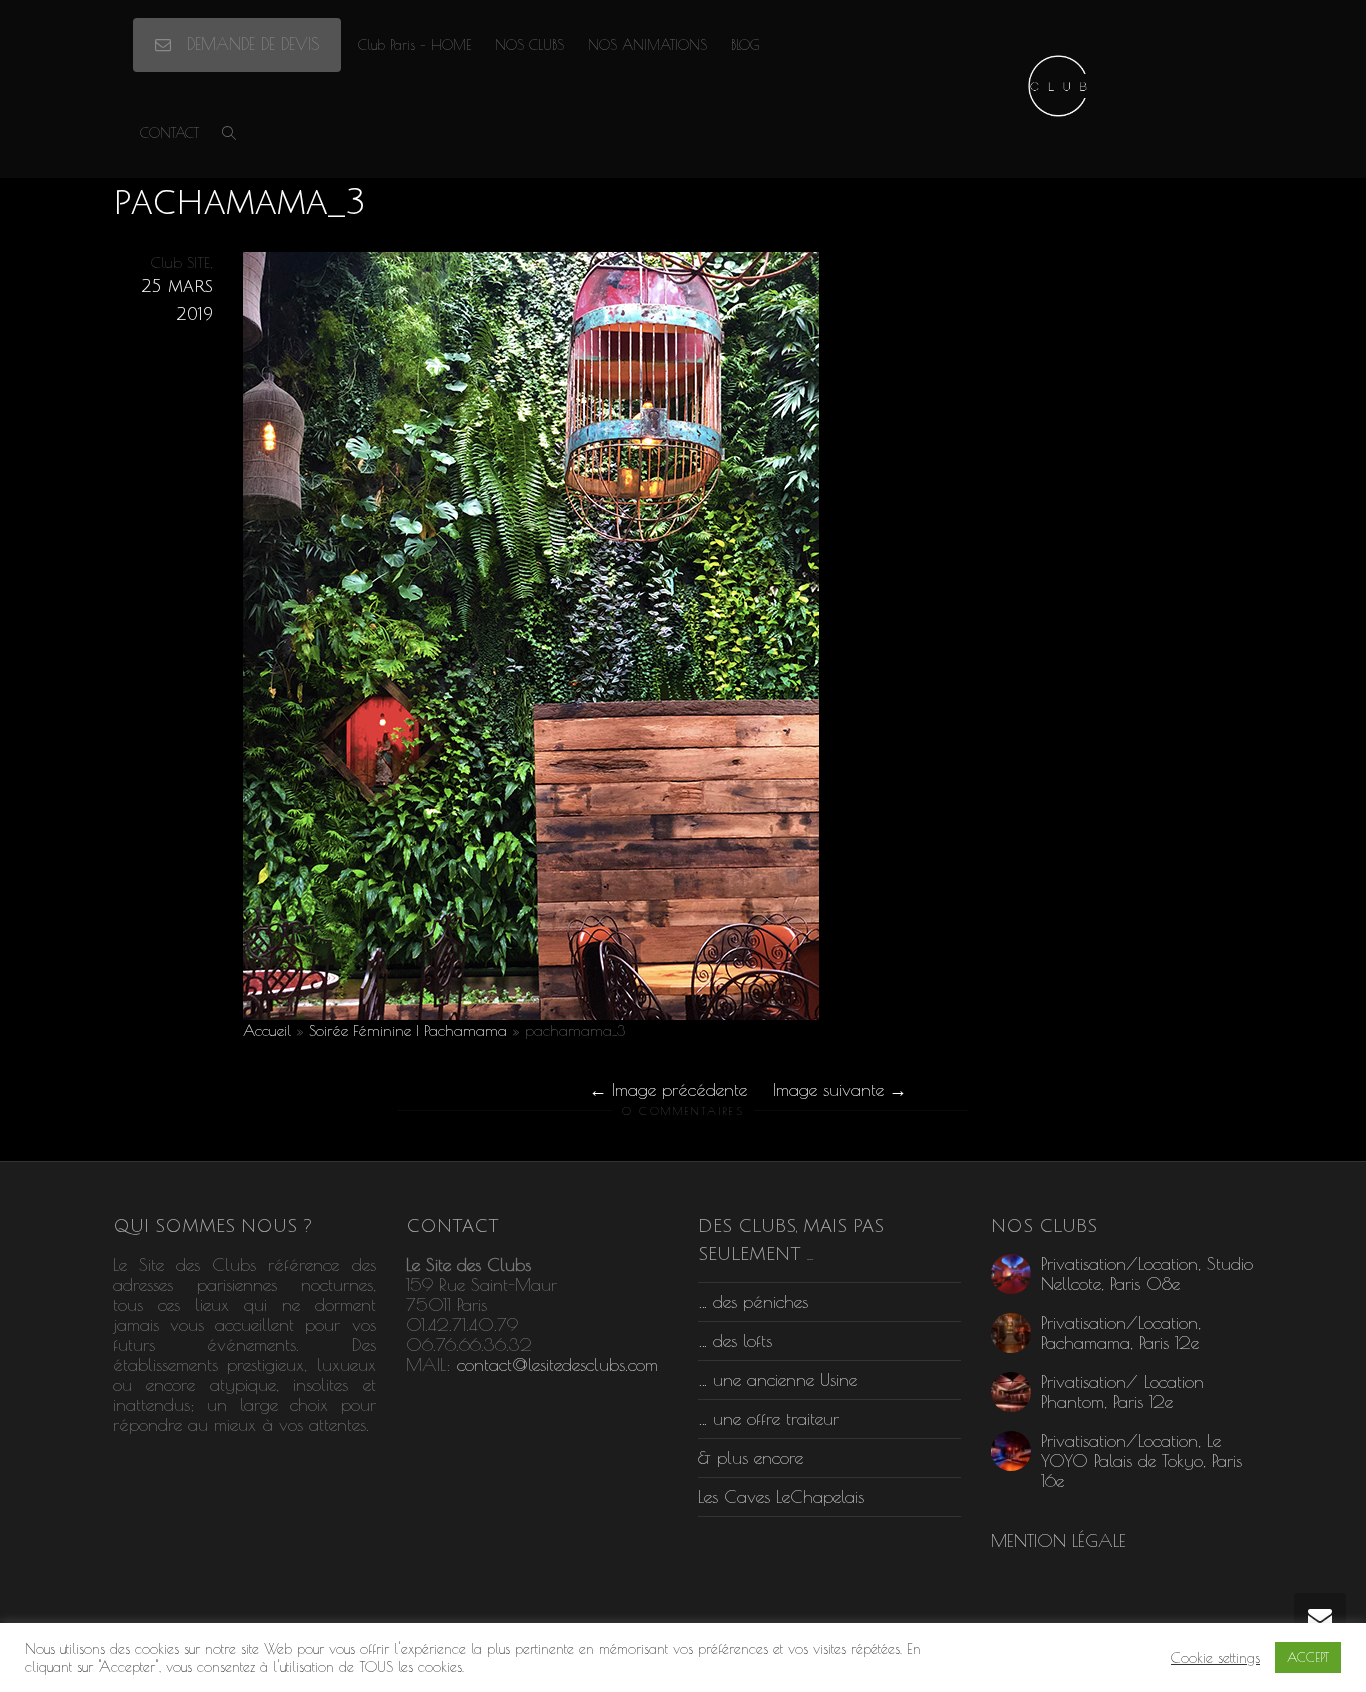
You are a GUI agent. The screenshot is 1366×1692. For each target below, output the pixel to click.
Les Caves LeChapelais (781, 1496)
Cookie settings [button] (1215, 1657)
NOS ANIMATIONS (647, 45)
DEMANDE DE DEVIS (250, 44)
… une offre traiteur (768, 1418)
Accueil (267, 1030)
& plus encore (750, 1457)
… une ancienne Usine (777, 1379)
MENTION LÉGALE (1058, 1540)
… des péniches (753, 1301)
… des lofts (735, 1340)
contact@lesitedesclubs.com (557, 1364)
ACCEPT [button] (1308, 1657)
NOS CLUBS (529, 45)
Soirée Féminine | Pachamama (408, 1030)
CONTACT (169, 133)
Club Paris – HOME (414, 45)
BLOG (745, 45)
